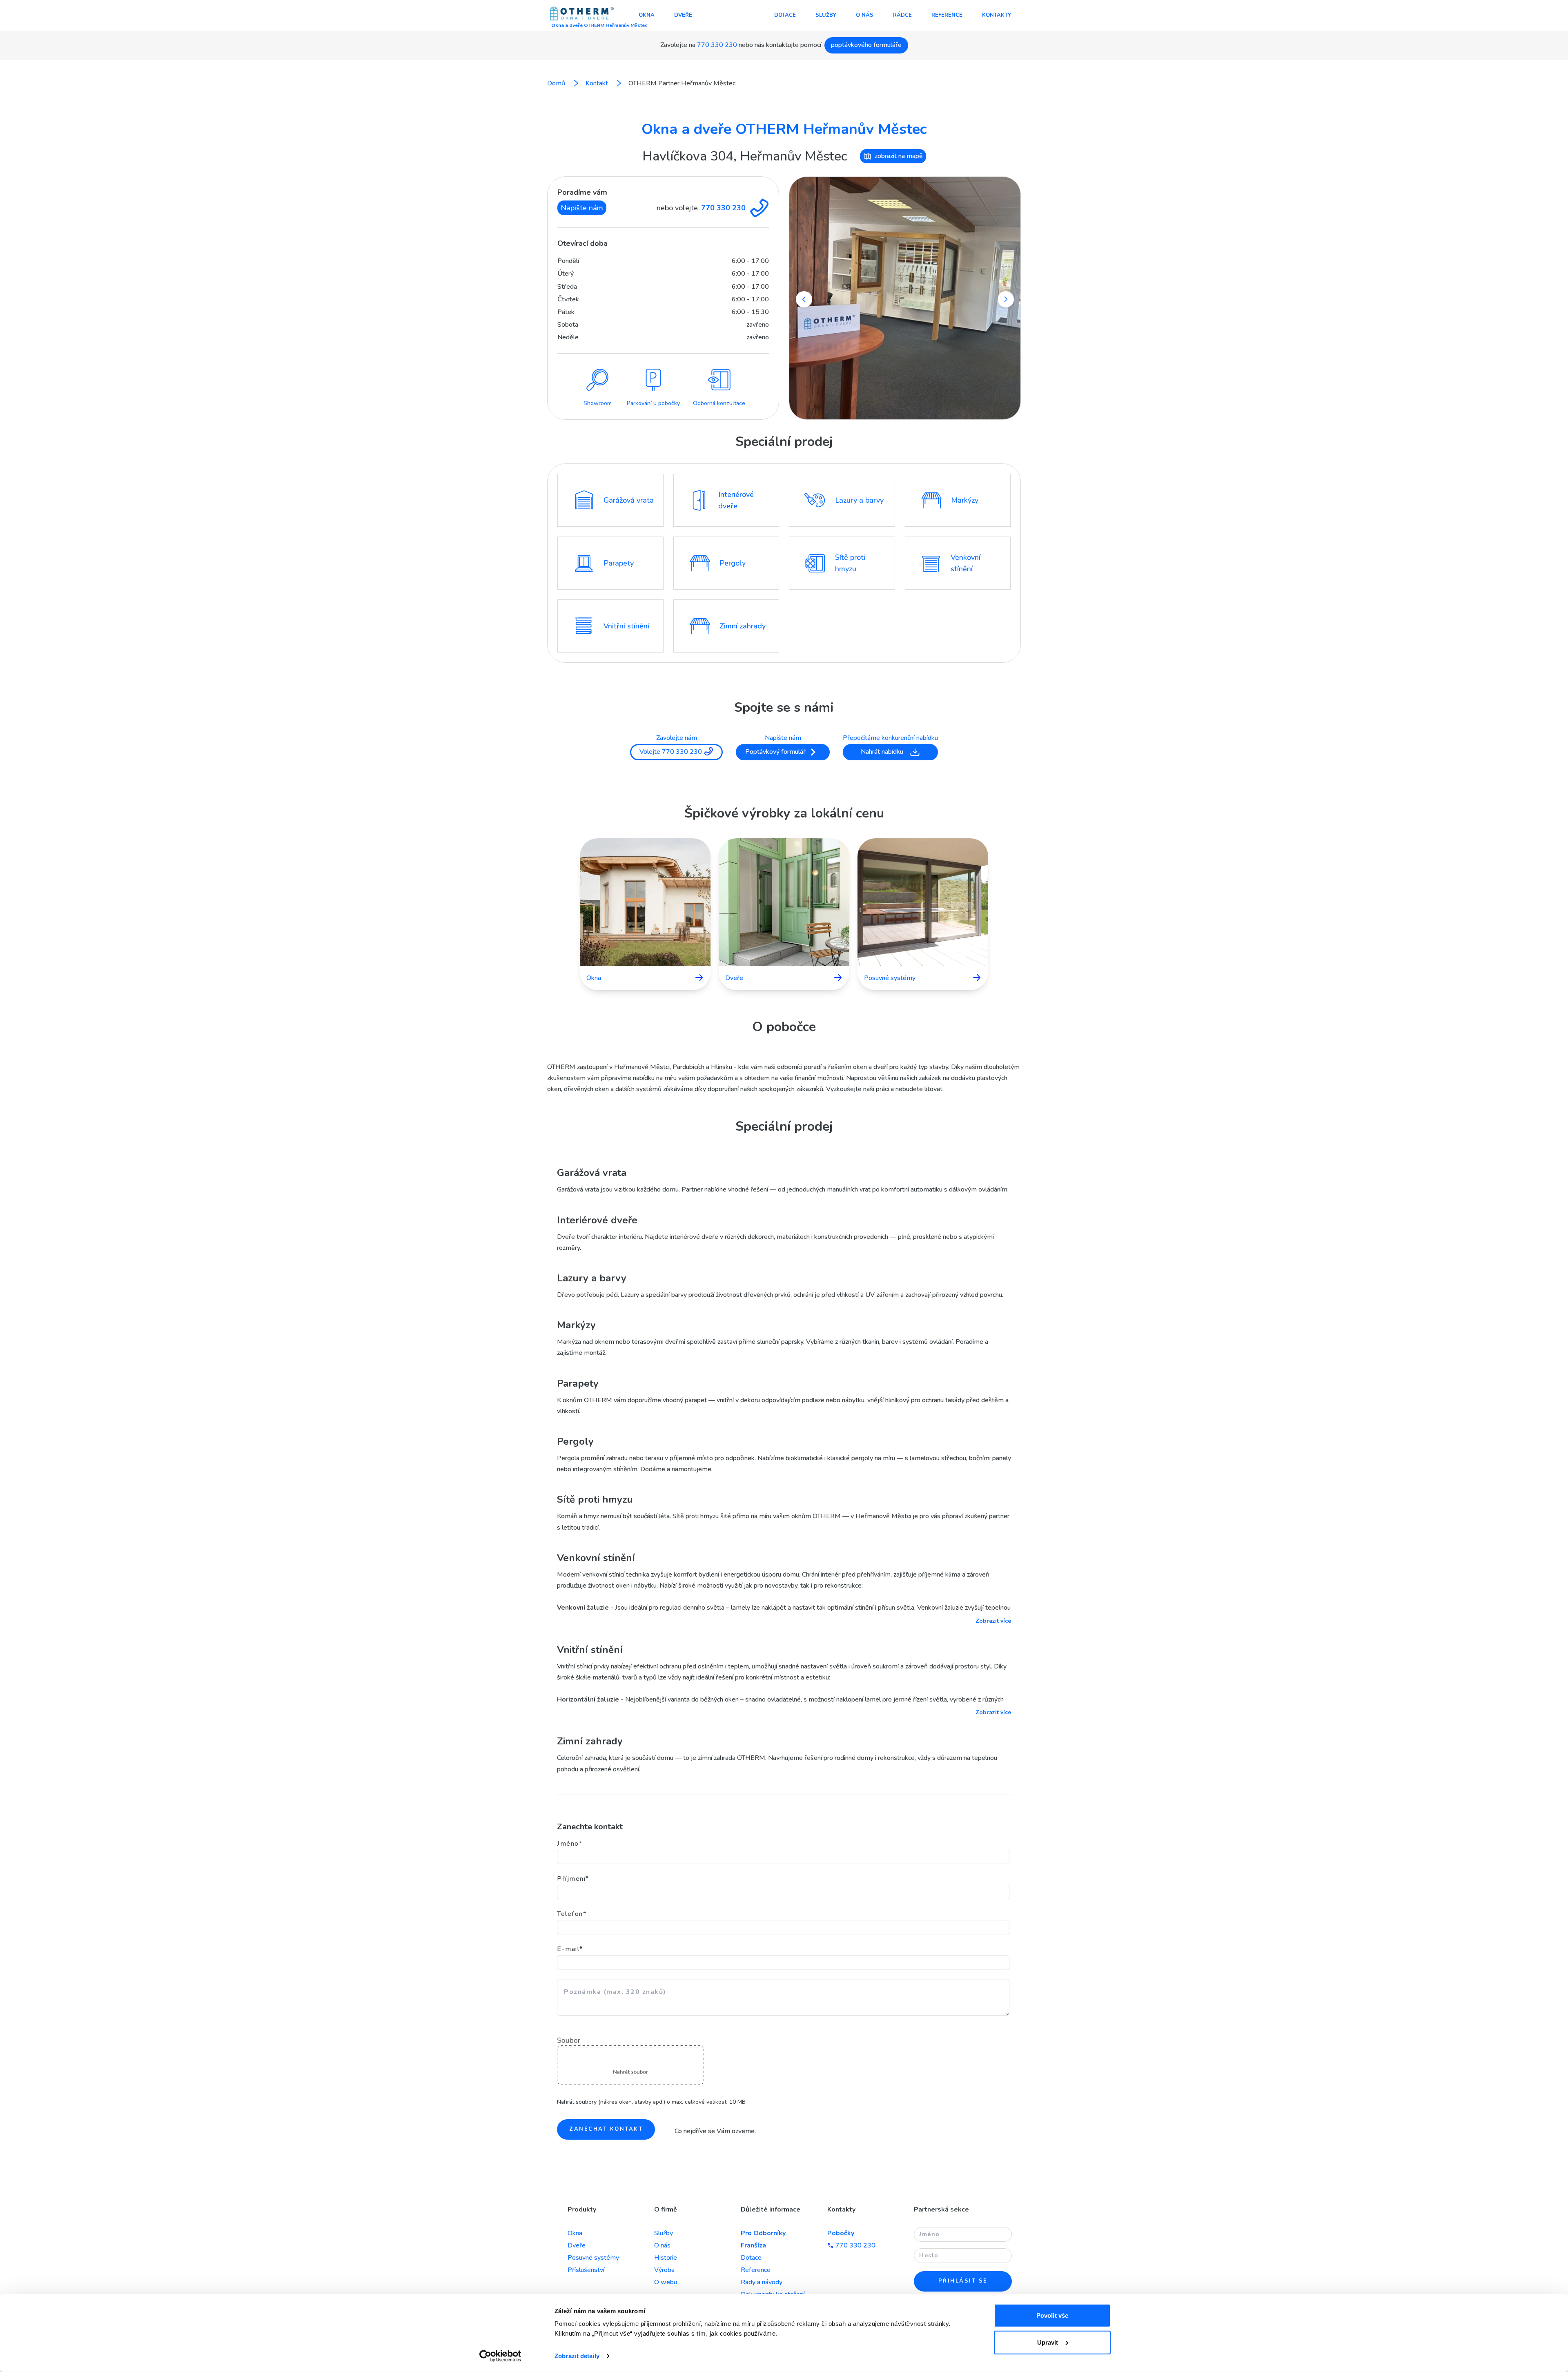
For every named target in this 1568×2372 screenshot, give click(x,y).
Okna (647, 15)
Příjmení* (573, 1879)
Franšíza (753, 2245)
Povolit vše (1052, 2315)
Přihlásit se (963, 2281)
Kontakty (997, 15)
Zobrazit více (993, 1621)
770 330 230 (717, 45)
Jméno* (570, 1844)
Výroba (664, 2270)
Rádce (902, 15)
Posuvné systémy (593, 2258)
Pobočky (841, 2233)
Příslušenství (586, 2270)
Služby (826, 15)
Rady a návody (762, 2282)
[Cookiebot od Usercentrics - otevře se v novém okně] (500, 2356)
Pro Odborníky (763, 2233)
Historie (666, 2258)
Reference (947, 15)
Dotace (785, 15)
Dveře (683, 15)
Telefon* (572, 1914)
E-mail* (570, 1949)
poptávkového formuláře (866, 45)
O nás (865, 15)
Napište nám (582, 208)
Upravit (1048, 2342)
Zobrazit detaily (577, 2356)
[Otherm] (582, 14)
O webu (666, 2282)
